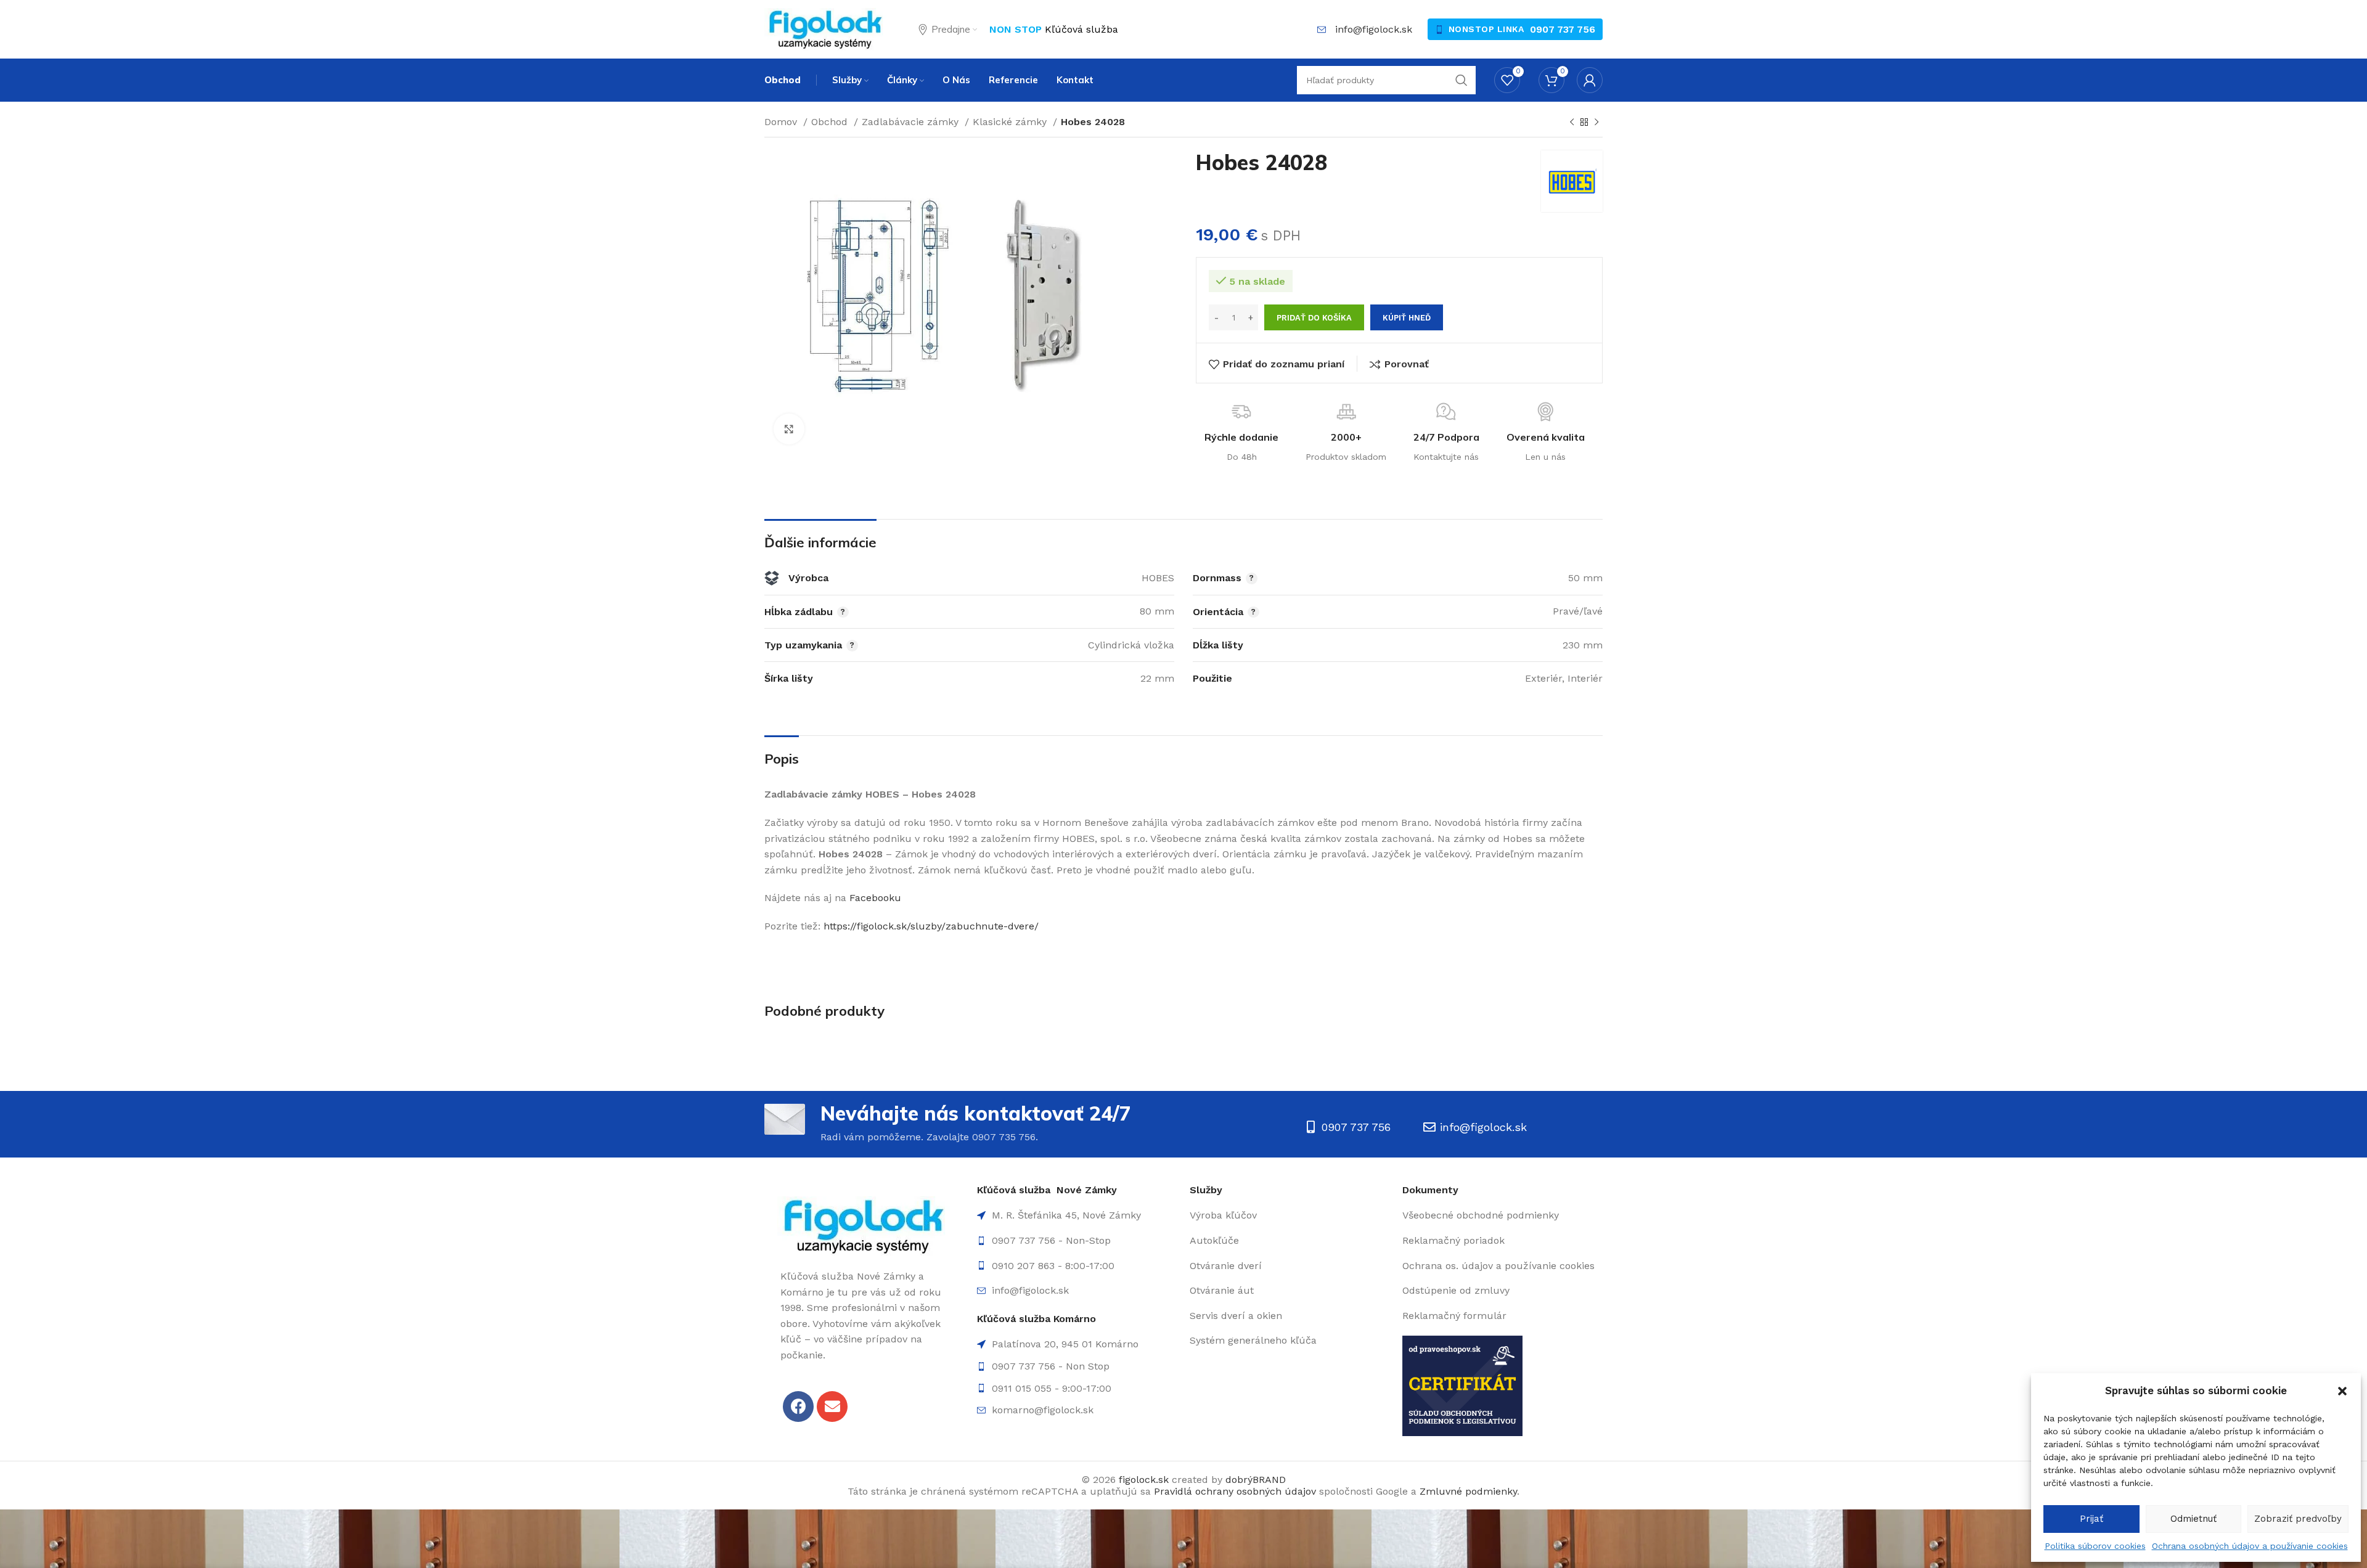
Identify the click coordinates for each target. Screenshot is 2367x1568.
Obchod (831, 122)
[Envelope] (832, 1407)
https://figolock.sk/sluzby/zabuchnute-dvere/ (931, 926)
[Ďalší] (1596, 123)
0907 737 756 (1563, 29)
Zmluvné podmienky (1468, 1491)
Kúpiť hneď (1407, 318)
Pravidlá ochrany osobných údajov (1235, 1491)
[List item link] (1077, 1241)
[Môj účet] (1590, 80)
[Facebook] (798, 1407)
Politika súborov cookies (2095, 1546)
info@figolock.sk (1374, 29)
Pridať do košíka (1314, 318)
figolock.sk (1144, 1480)
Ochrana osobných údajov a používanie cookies (2250, 1546)
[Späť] (1572, 123)
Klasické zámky (1011, 122)
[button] (2342, 1391)
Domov (782, 122)
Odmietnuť (2193, 1519)
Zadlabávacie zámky (912, 122)
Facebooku (875, 898)
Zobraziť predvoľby (2298, 1519)
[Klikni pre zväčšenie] (789, 429)
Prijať (2091, 1519)
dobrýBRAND (1256, 1480)
